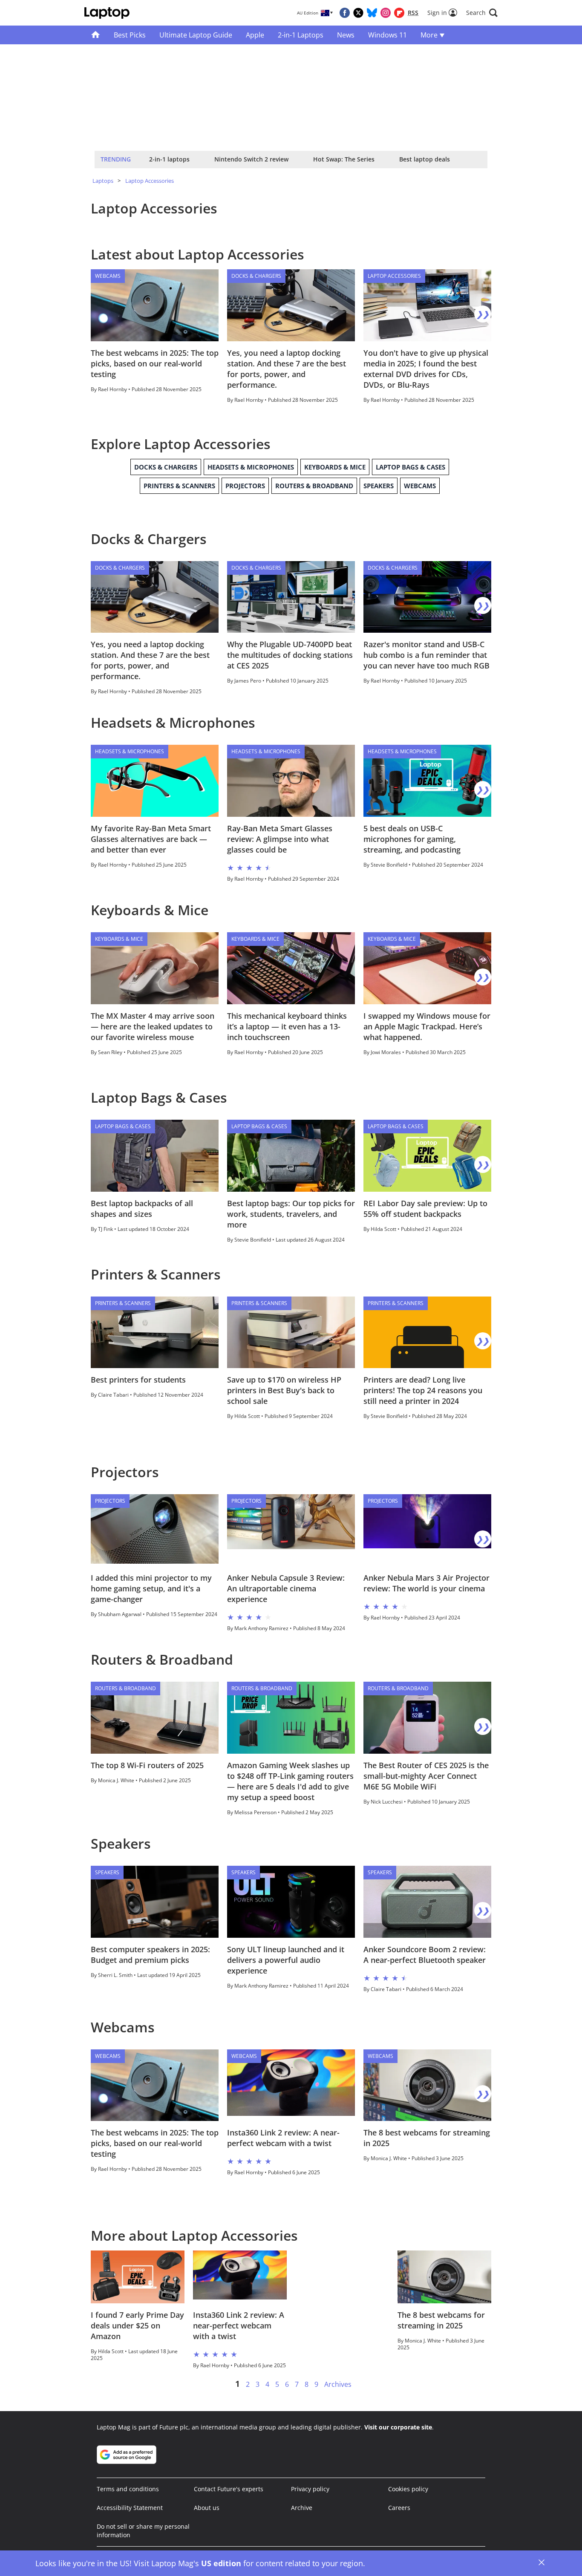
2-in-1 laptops (169, 159)
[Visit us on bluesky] (372, 13)
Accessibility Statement (130, 2508)
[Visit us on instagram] (386, 13)
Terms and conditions (128, 2489)
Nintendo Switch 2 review (251, 159)
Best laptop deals (425, 159)
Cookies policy (408, 2489)
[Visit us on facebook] (345, 13)
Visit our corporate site (398, 2427)
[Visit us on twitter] (358, 13)
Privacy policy (310, 2489)
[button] (482, 13)
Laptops (103, 181)
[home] (96, 35)
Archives (338, 2384)
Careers (399, 2508)
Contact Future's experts (229, 2489)
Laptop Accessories (150, 181)
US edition (221, 2563)
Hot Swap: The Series (344, 159)
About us (207, 2508)
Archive (302, 2508)
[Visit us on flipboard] (399, 13)
